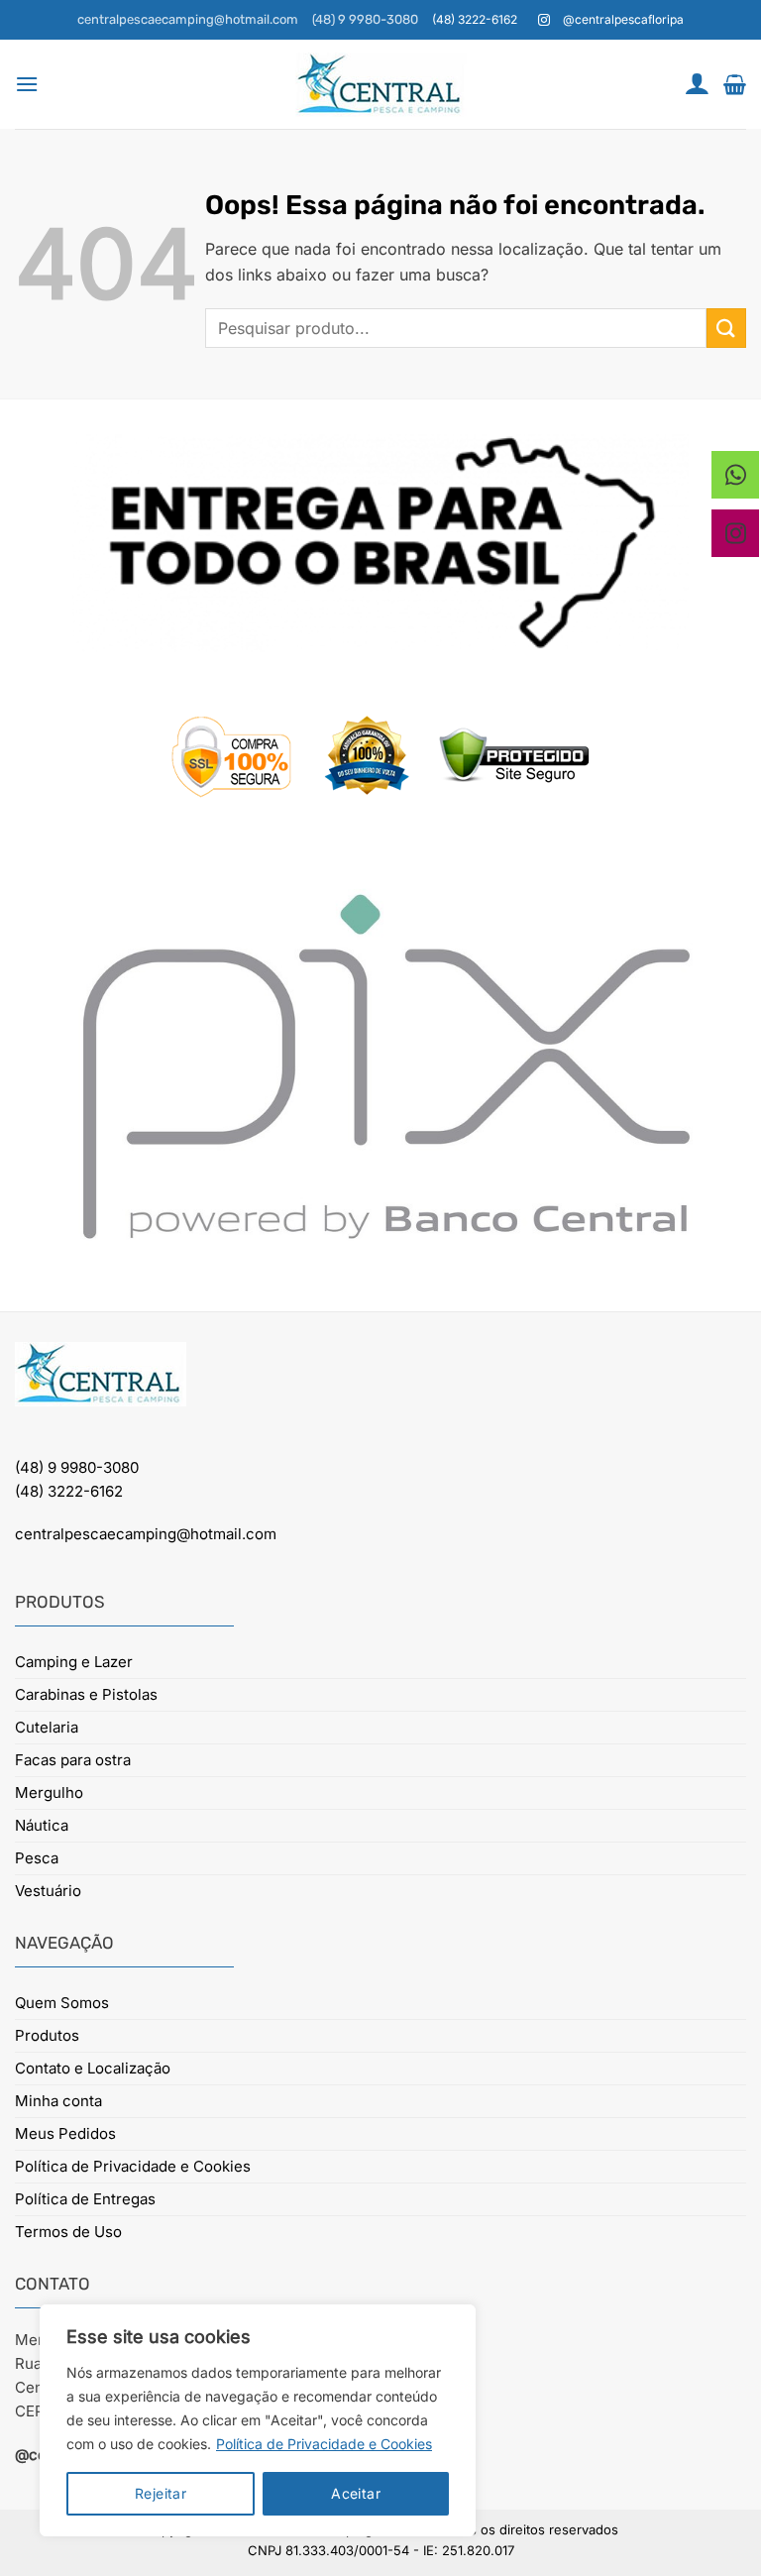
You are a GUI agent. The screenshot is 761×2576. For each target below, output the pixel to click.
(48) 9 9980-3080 (365, 19)
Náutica (42, 1825)
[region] (258, 2420)
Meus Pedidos (65, 2133)
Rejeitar (161, 2493)
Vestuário (48, 1891)
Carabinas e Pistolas (86, 1694)
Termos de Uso (68, 2232)
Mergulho (49, 1792)
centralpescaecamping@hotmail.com (188, 19)
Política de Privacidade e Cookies (324, 2444)
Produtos (47, 2035)
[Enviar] (726, 328)
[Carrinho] (735, 84)
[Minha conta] (697, 84)
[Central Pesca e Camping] (380, 85)
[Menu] (27, 84)
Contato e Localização (93, 2068)
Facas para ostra (73, 1760)
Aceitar (356, 2493)
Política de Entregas (85, 2199)
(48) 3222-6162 (69, 1491)
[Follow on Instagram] (544, 21)
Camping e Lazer (74, 1662)
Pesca (37, 1858)
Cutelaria (47, 1727)
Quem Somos (62, 2003)
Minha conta (58, 2101)
